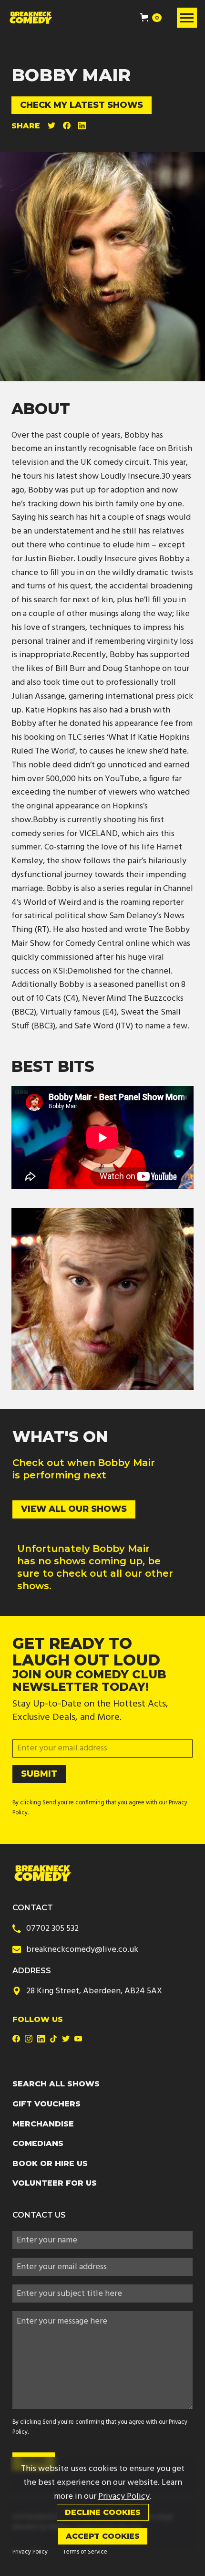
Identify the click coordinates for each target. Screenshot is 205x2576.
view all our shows (74, 1509)
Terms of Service (85, 2552)
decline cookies (103, 2512)
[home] (31, 18)
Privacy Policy (30, 2552)
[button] (151, 18)
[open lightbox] (102, 1299)
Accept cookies (103, 2536)
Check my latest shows (82, 105)
